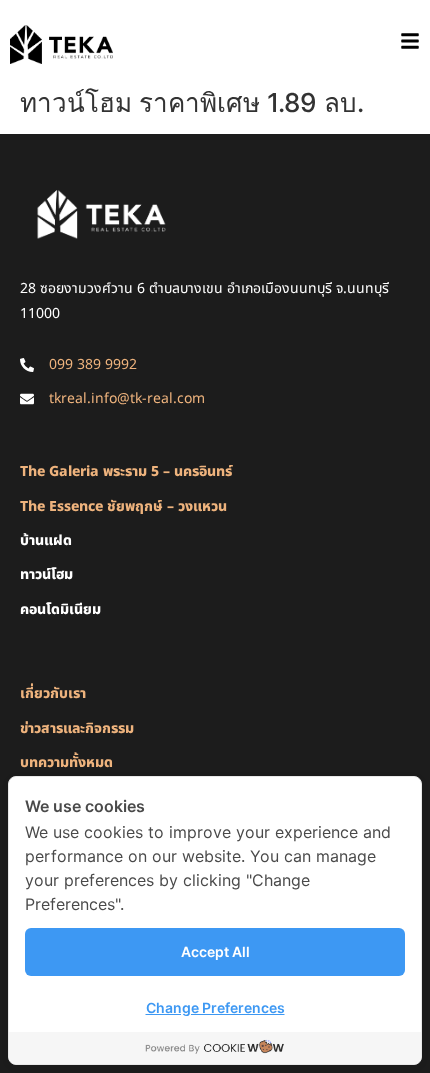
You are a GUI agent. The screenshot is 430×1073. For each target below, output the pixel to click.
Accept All (215, 951)
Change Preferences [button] (215, 1007)
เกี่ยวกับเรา (53, 693)
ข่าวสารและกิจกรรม (77, 728)
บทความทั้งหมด (66, 762)
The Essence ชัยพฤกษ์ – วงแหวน (123, 506)
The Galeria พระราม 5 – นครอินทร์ (126, 471)
